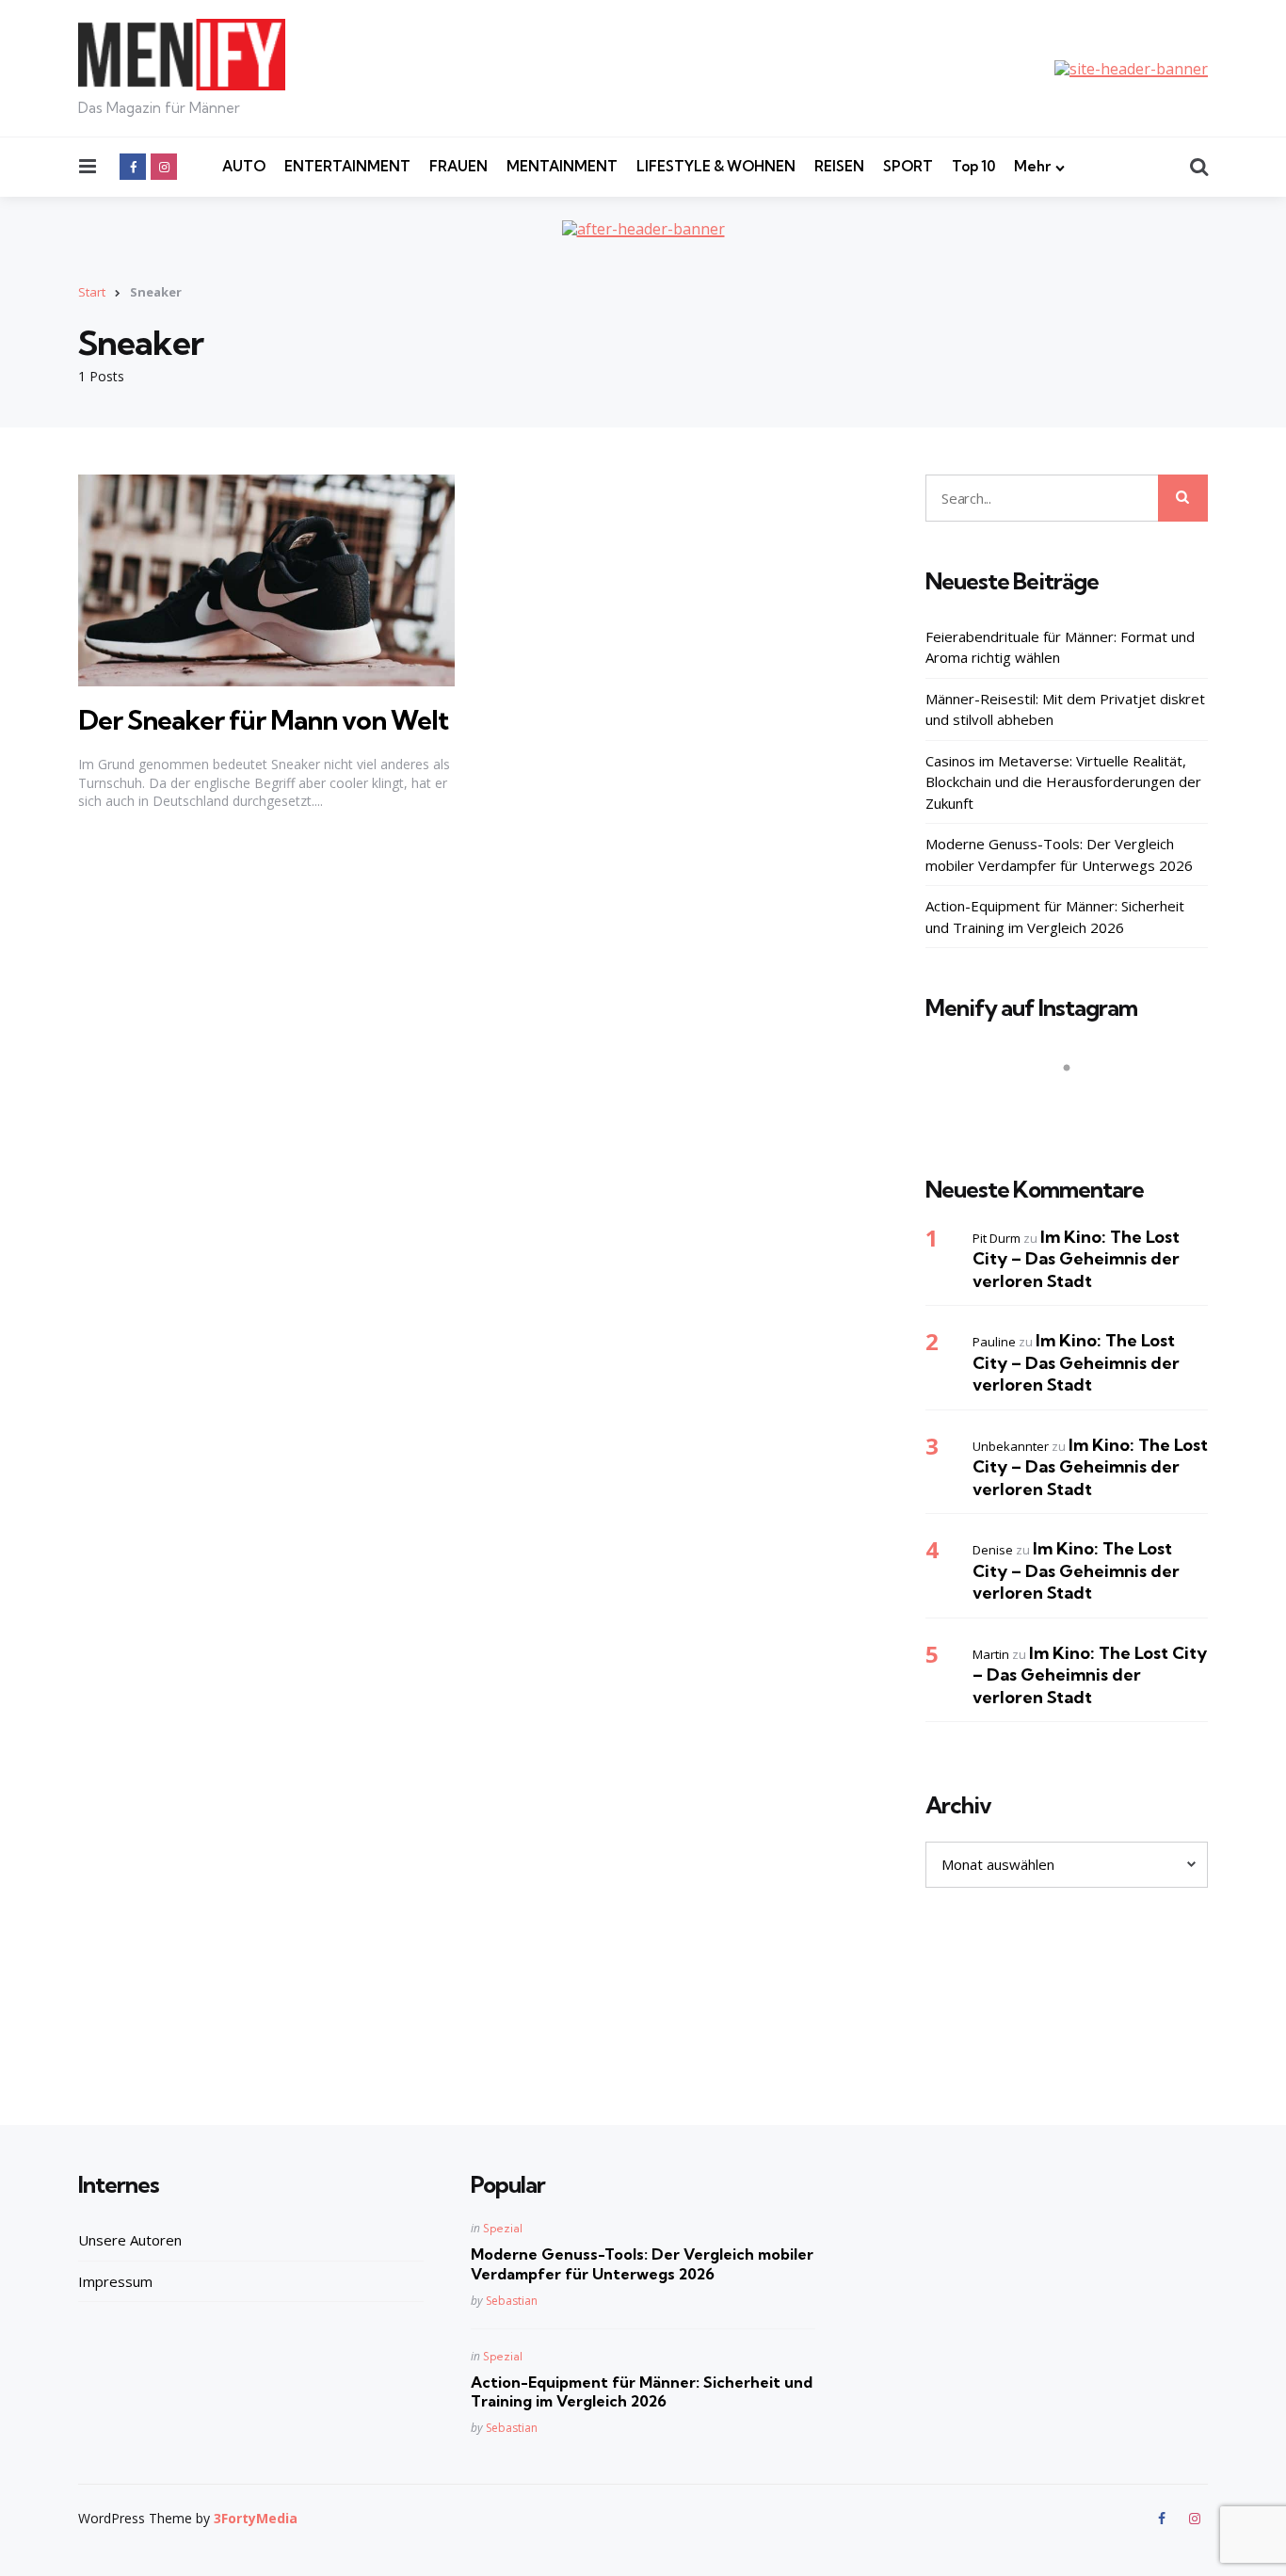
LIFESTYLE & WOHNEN (716, 166)
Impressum (115, 2281)
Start (92, 292)
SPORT (908, 166)
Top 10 (973, 166)
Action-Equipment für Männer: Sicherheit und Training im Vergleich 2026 (1055, 917)
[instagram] (164, 167)
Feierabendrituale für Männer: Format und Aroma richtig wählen (1060, 647)
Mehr (1032, 166)
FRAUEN (458, 166)
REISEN (839, 166)
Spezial (503, 2228)
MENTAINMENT (562, 166)
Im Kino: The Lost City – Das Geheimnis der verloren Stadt (1076, 1259)
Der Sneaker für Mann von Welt (263, 720)
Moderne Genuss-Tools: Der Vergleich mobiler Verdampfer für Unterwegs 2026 (1059, 854)
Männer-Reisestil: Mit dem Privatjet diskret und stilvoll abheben (1065, 709)
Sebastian (512, 2301)
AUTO (244, 166)
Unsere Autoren (130, 2240)
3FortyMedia (256, 2518)
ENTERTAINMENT (347, 166)
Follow (1072, 1104)
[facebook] (133, 167)
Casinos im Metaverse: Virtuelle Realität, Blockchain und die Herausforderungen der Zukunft (1063, 782)
